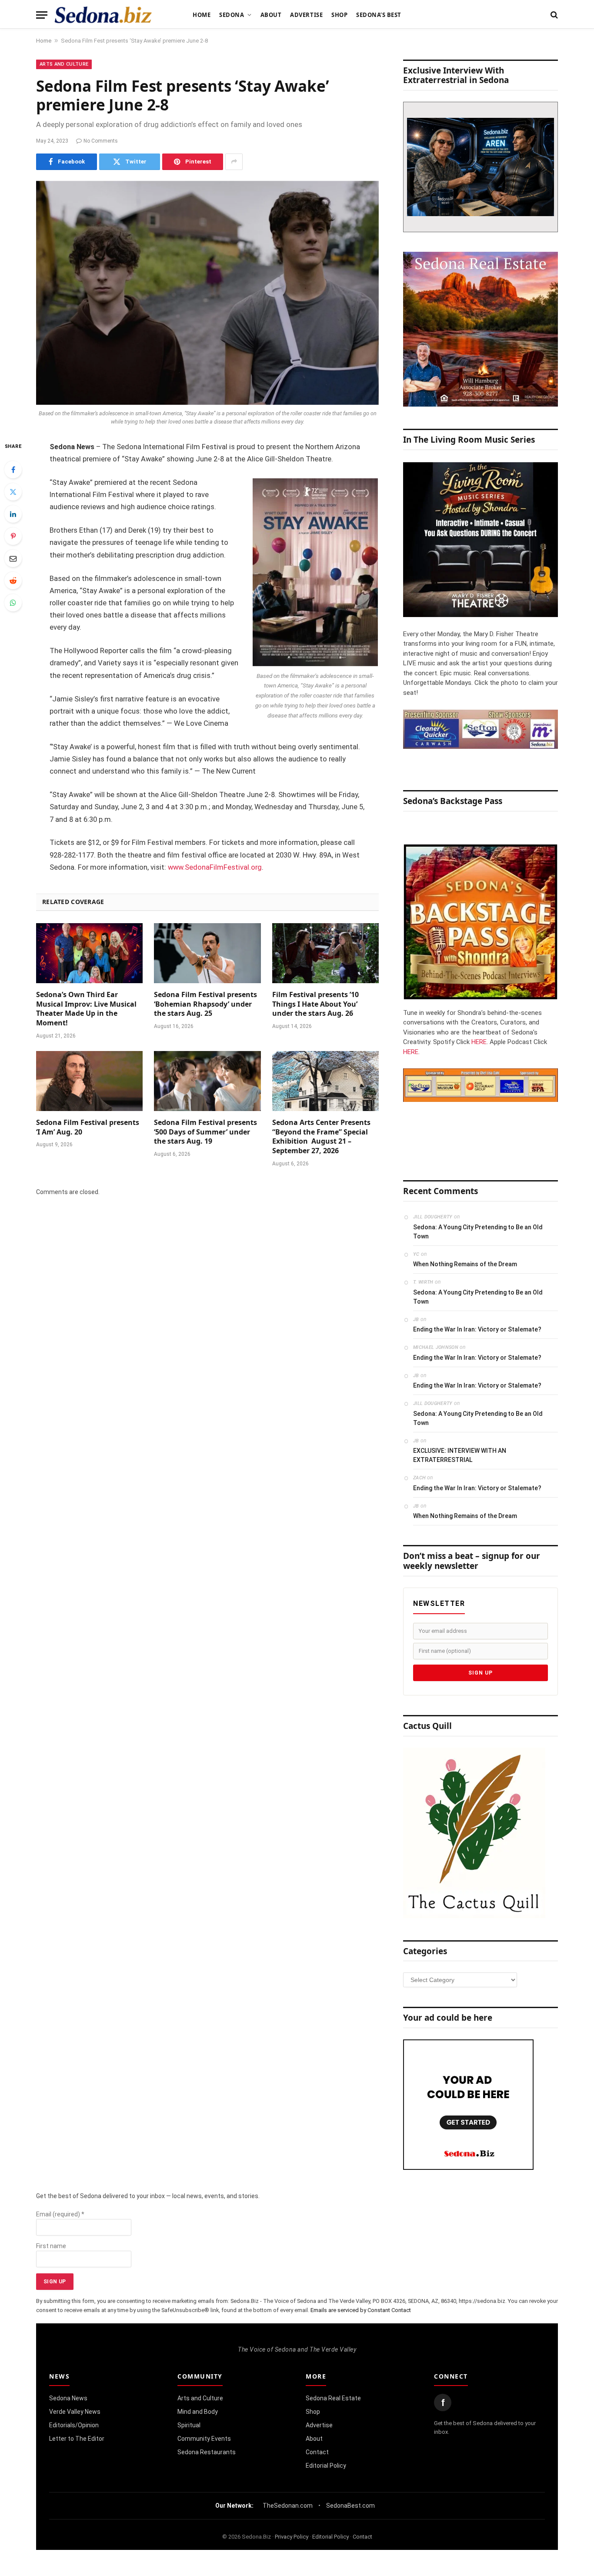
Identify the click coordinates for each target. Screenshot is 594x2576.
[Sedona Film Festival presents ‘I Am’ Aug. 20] (89, 1081)
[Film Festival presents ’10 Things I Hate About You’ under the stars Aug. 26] (325, 953)
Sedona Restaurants (207, 2452)
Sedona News (68, 2398)
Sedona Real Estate (333, 2398)
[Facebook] (13, 470)
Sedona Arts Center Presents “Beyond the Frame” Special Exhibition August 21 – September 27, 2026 (321, 1137)
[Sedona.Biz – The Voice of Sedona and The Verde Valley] (103, 15)
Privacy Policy (292, 2537)
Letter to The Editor (77, 2439)
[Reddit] (13, 581)
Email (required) (60, 2214)
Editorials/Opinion (74, 2425)
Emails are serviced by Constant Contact (361, 2310)
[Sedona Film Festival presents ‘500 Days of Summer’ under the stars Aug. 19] (207, 1081)
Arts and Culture (64, 64)
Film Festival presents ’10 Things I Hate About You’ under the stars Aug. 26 (315, 1004)
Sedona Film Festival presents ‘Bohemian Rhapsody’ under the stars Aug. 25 (205, 1004)
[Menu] (42, 15)
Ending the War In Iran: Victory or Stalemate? (477, 1329)
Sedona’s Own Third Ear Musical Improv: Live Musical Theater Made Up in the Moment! (86, 1009)
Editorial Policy (326, 2466)
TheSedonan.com (288, 2506)
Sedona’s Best (379, 15)
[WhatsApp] (13, 603)
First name (51, 2246)
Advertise (306, 15)
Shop (339, 15)
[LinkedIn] (13, 514)
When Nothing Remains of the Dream (465, 1264)
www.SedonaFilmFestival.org (215, 867)
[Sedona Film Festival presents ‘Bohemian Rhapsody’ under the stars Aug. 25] (207, 953)
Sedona (232, 15)
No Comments (101, 141)
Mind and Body (198, 2412)
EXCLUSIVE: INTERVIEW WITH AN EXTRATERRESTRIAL (460, 1455)
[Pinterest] (13, 536)
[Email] (13, 558)
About (271, 15)
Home (202, 15)
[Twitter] (13, 492)
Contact (317, 2452)
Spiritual (189, 2425)
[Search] (553, 15)
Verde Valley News (75, 2412)
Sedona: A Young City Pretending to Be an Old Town (478, 1232)
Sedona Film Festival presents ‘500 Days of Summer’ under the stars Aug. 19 (205, 1132)
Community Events (204, 2439)
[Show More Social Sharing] (234, 162)
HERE (479, 1042)
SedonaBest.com (350, 2506)
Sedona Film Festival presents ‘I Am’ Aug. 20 (88, 1127)
